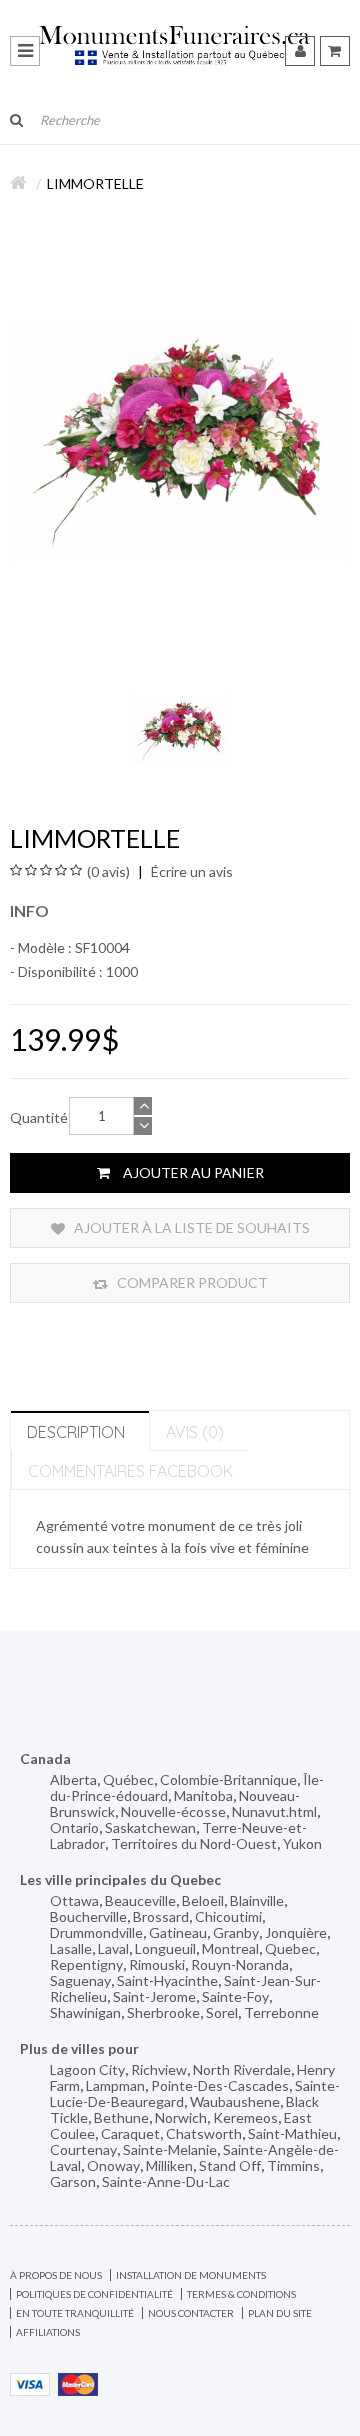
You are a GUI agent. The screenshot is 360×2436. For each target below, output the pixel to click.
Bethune (121, 2117)
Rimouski (157, 1964)
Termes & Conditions (241, 2294)
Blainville (257, 1900)
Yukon (302, 1843)
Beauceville (140, 1900)
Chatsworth (204, 2133)
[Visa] (30, 2382)
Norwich (181, 2117)
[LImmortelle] (180, 728)
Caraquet (130, 2133)
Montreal (230, 1948)
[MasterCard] (78, 2382)
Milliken (169, 2165)
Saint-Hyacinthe (167, 1980)
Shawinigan (85, 2012)
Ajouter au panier (192, 1172)
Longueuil (165, 1948)
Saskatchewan (150, 1827)
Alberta (73, 1779)
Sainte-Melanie (170, 2149)
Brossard (161, 1916)
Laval (113, 1948)
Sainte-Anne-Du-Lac (166, 2181)
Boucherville (88, 1916)
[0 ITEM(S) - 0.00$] (335, 51)
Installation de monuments (191, 2275)
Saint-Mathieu (292, 2133)
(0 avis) (108, 871)
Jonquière (296, 1932)
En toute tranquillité (75, 2313)
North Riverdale (242, 2069)
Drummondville (96, 1932)
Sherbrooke (163, 2012)
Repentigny (86, 1964)
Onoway (113, 2165)
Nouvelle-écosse (173, 1811)
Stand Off (230, 2165)
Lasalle (71, 1948)
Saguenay (80, 1980)
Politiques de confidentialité (94, 2294)
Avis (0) (195, 1432)
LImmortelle (95, 183)
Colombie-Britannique (228, 1779)
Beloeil (203, 1900)
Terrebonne (281, 2012)
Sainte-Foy (235, 1996)
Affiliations (48, 2332)
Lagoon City (87, 2069)
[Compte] (300, 51)
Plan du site (280, 2313)
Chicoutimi (228, 1916)
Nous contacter (191, 2313)
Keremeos (245, 2117)
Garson (73, 2181)
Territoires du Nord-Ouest (194, 1843)
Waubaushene (235, 2101)
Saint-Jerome (154, 1996)
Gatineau (178, 1932)
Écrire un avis (190, 871)
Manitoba (203, 1795)
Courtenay (83, 2149)
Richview (159, 2069)
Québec (128, 1779)
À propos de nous (56, 2275)
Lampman (115, 2085)
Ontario (74, 1827)
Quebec (290, 1948)
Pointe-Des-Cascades (220, 2085)
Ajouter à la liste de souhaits (190, 1227)
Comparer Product (191, 1282)
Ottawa (74, 1900)
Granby (236, 1932)
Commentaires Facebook (130, 1471)
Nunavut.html (274, 1811)
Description (76, 1432)
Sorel (222, 2012)
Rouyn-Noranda (240, 1964)
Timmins (293, 2165)
